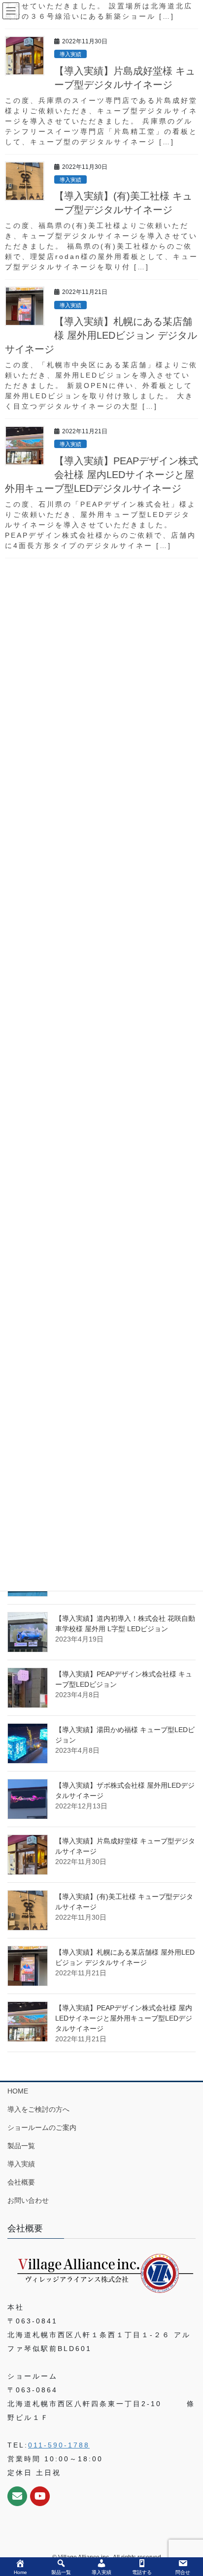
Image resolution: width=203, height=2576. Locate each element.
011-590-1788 (59, 2445)
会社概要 (21, 2182)
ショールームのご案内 (42, 2127)
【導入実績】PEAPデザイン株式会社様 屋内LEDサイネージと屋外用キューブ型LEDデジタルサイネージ (124, 2018)
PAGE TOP (188, 2490)
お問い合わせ (28, 2200)
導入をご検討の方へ (38, 2109)
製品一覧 (21, 2146)
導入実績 (21, 2164)
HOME (18, 2091)
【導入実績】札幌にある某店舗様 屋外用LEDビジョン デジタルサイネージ (101, 335)
